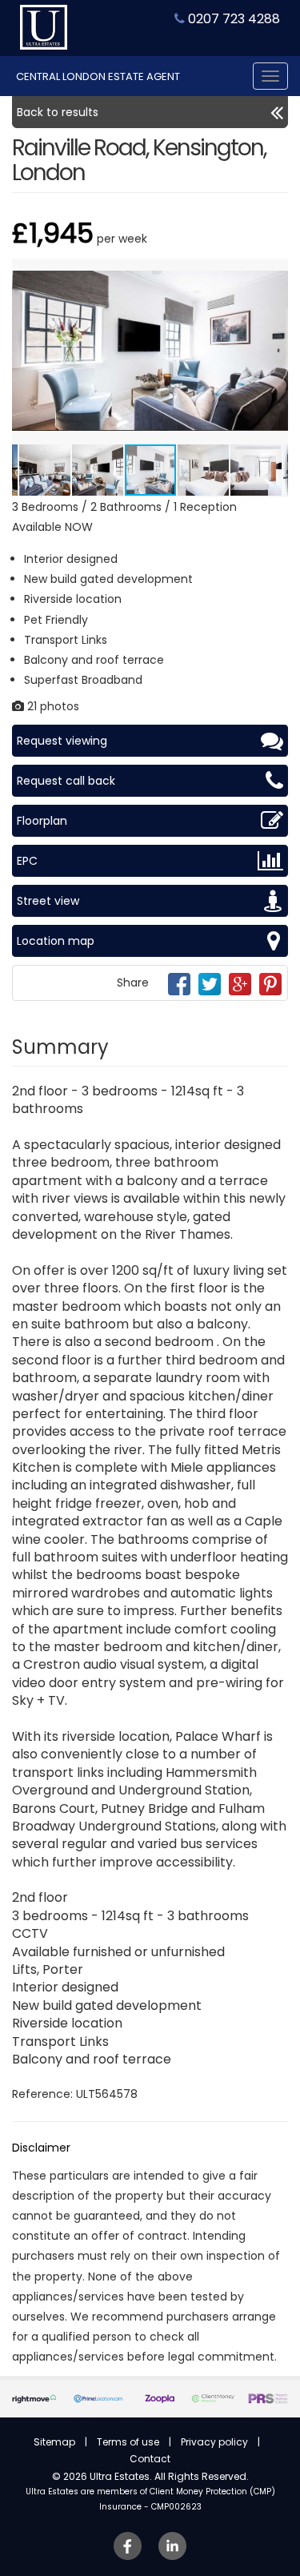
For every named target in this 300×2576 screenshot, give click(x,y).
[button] (274, 273)
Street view (48, 901)
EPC (27, 861)
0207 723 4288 (232, 19)
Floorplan (42, 821)
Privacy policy (214, 2442)
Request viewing (62, 741)
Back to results (58, 112)
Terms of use (128, 2442)
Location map (56, 941)
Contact (150, 2459)
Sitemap (54, 2442)
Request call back (66, 781)
